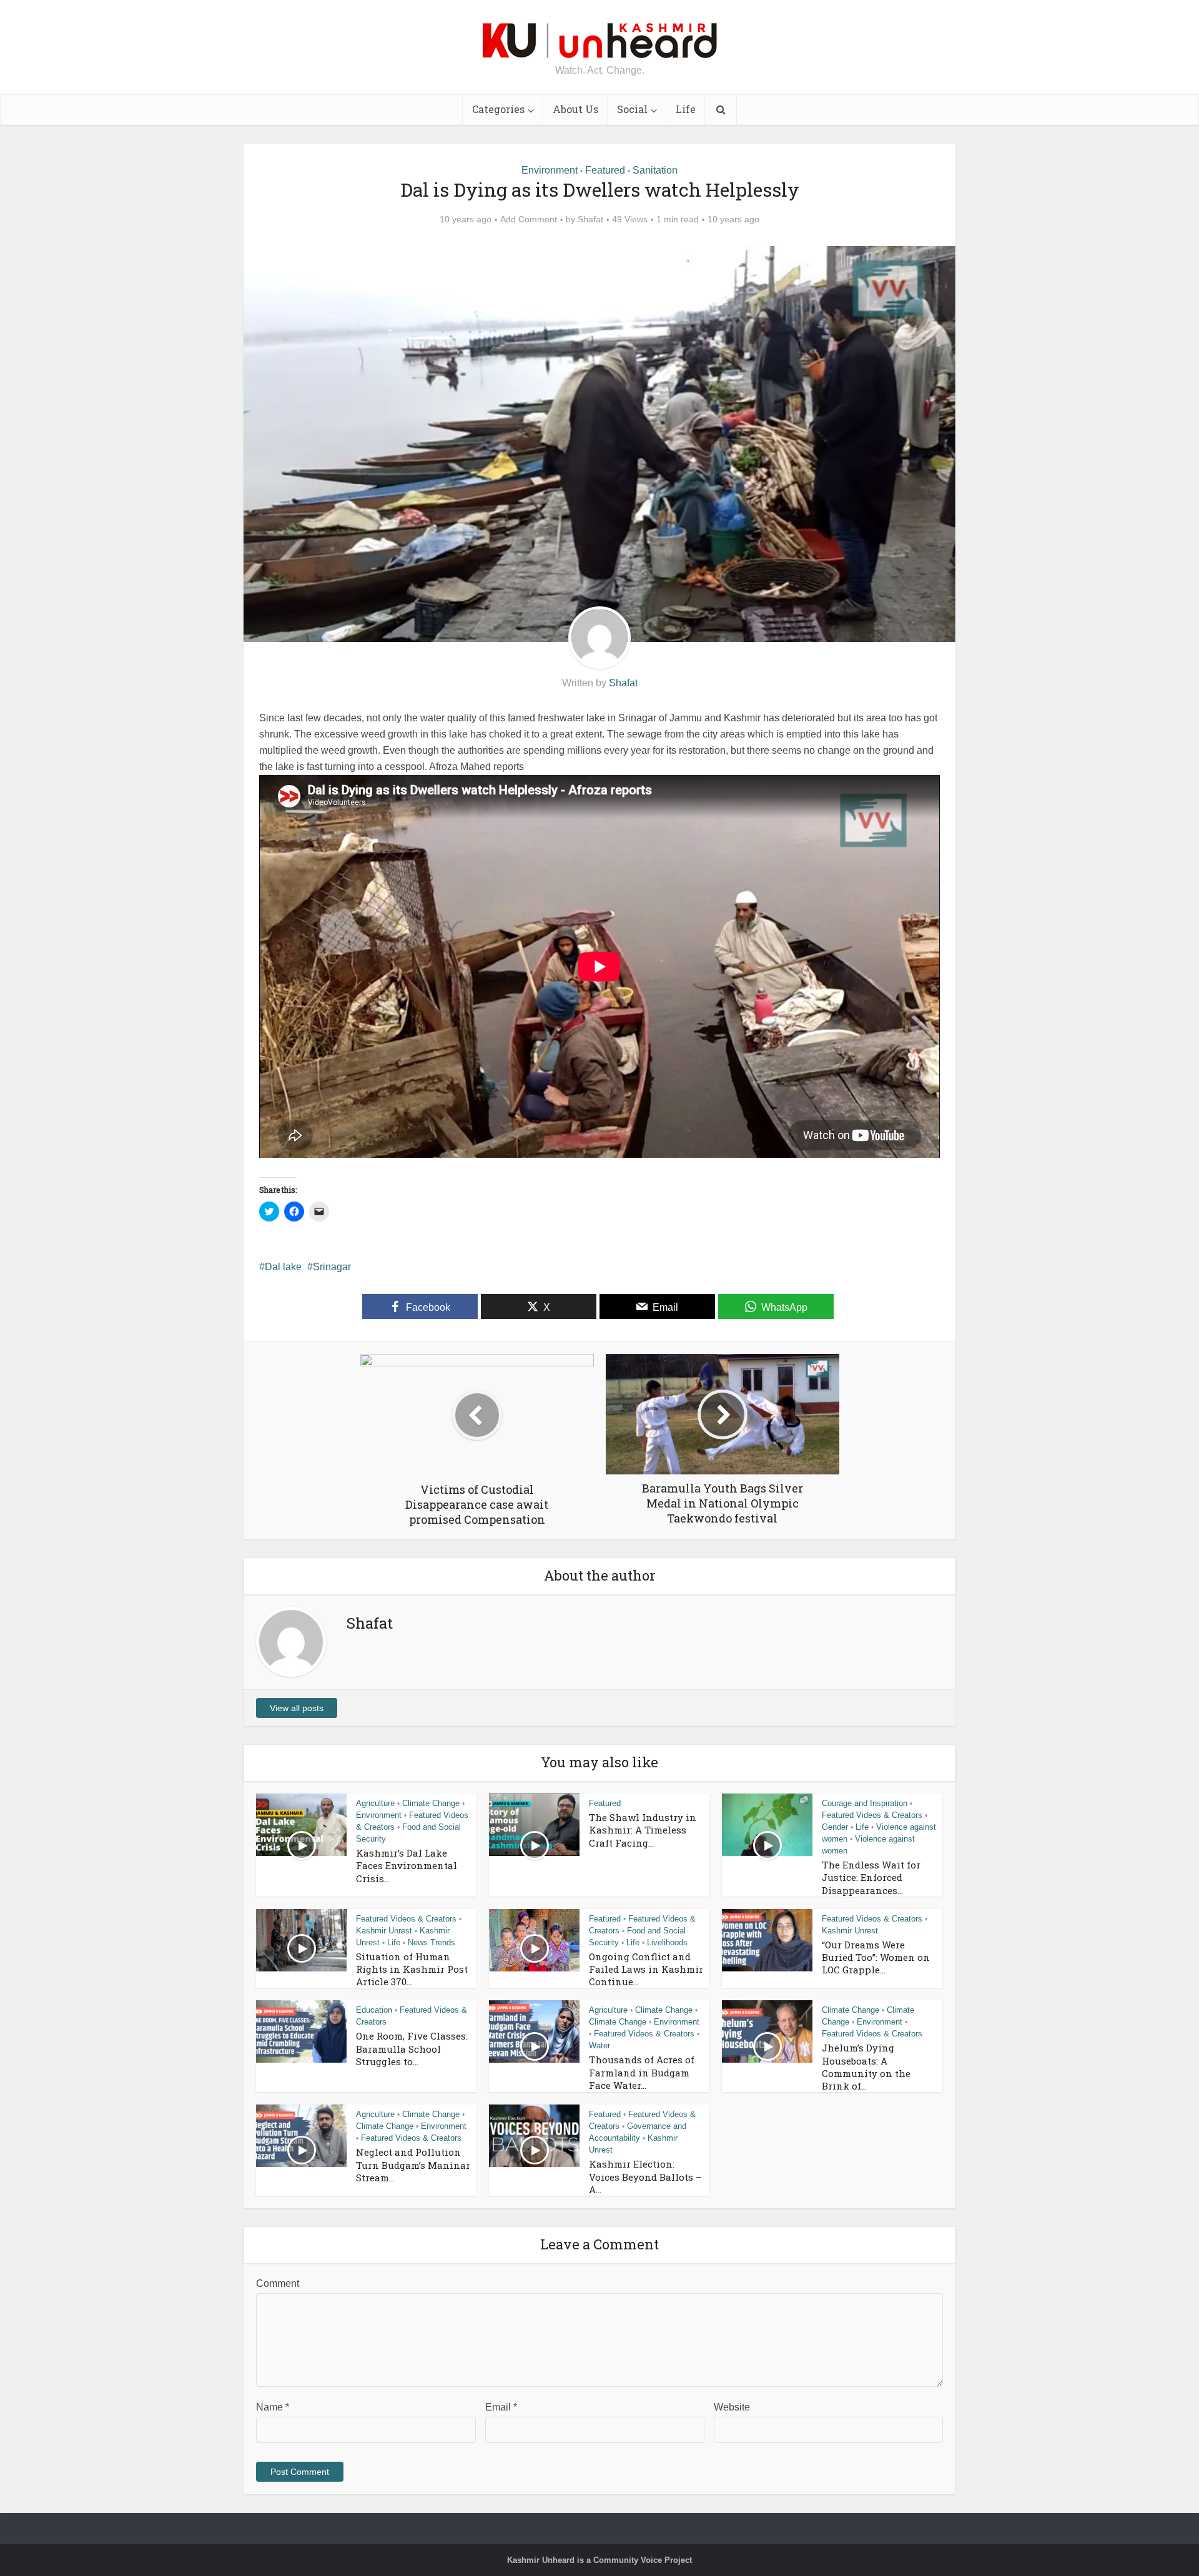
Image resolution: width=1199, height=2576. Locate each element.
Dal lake (283, 1267)
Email (501, 2407)
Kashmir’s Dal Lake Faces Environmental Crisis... (407, 1866)
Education (374, 2010)
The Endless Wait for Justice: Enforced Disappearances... (871, 1878)
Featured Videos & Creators (872, 1815)
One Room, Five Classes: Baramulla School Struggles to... (412, 2049)
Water (599, 2046)
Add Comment (529, 219)
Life (686, 109)
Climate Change (431, 1803)
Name (273, 2407)
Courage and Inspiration (865, 1803)
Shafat (590, 219)
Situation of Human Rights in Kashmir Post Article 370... (412, 1969)
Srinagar (332, 1267)
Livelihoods (667, 1942)
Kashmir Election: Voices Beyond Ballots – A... (645, 2177)
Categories (498, 109)
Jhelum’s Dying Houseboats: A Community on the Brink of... (866, 2067)
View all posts (297, 1708)
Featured (605, 170)
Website (732, 2407)
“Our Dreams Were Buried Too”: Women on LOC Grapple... (876, 1957)
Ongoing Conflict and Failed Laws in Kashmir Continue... (646, 1969)
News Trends (432, 1942)
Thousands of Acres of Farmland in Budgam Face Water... (642, 2072)
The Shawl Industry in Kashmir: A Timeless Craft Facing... (643, 1830)
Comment (278, 2283)
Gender (835, 1827)
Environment (550, 170)
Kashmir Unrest (384, 1931)
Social (632, 109)
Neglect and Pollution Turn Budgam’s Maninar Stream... (413, 2165)
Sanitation (655, 170)
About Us (575, 109)
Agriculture (375, 1803)
